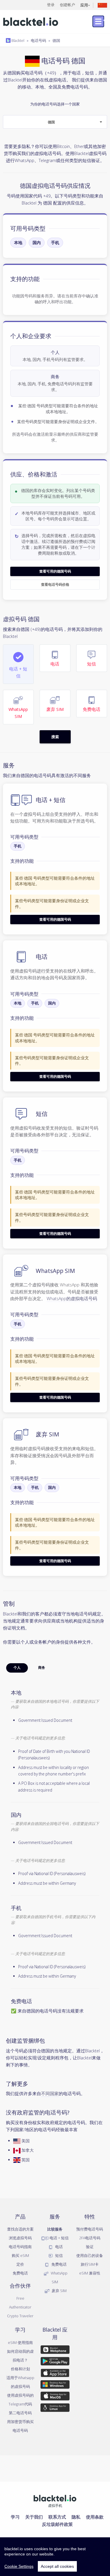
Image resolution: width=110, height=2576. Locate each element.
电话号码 (38, 40)
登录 (51, 5)
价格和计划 (20, 2369)
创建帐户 (67, 5)
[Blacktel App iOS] (55, 2374)
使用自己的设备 (90, 2255)
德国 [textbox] (51, 122)
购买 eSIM (20, 2255)
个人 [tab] (17, 1668)
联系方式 (57, 2517)
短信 (59, 2255)
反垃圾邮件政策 (57, 2524)
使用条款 (95, 2517)
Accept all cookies (57, 2566)
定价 (20, 2264)
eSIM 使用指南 (20, 2342)
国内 (37, 242)
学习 (15, 2517)
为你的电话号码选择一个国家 (55, 113)
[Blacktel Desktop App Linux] (55, 2409)
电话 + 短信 (59, 2238)
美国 (25, 2141)
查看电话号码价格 (55, 584)
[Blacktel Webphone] (55, 2351)
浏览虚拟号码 (20, 2238)
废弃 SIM (59, 2291)
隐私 (76, 2517)
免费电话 (20, 2273)
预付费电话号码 (90, 2229)
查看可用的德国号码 (55, 571)
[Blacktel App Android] (55, 2362)
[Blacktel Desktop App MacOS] (55, 2397)
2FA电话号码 (90, 2238)
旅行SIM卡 (90, 2264)
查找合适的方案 (20, 2229)
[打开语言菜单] (102, 5)
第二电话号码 (20, 2413)
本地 (18, 242)
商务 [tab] (42, 1668)
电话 (59, 2247)
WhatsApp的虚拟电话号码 (72, 1298)
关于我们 (34, 2517)
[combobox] (55, 122)
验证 (90, 2247)
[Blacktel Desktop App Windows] (55, 2386)
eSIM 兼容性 (90, 2273)
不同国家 (50, 2093)
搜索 (55, 737)
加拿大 (27, 2150)
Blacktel (17, 40)
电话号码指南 (20, 2247)
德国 (56, 40)
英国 (25, 2160)
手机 (55, 242)
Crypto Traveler (20, 2316)
